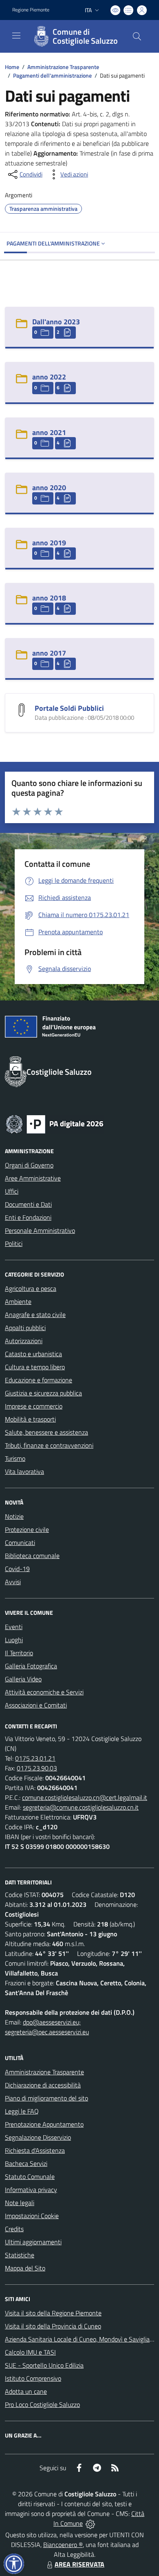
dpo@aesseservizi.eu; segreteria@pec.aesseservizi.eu (47, 2027)
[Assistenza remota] (90, 2523)
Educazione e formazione (39, 1380)
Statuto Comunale (30, 2176)
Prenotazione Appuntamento (44, 2124)
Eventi (14, 1627)
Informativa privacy (31, 2190)
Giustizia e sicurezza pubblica (43, 1393)
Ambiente (18, 1301)
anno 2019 (49, 543)
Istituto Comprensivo (33, 2378)
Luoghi (14, 1640)
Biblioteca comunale (32, 1556)
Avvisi (13, 1582)
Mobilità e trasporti (30, 1419)
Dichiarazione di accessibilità (43, 2085)
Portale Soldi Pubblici (69, 708)
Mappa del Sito (25, 2268)
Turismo (15, 1458)
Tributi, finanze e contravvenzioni (49, 1445)
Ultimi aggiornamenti (33, 2242)
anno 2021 (49, 432)
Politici (14, 1243)
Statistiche (20, 2255)
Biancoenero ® (63, 2545)
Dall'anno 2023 (56, 322)
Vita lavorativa (24, 1471)
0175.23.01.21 (35, 1758)
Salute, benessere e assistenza (46, 1432)
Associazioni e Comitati (36, 1705)
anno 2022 (49, 377)
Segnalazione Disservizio (38, 2137)
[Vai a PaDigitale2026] (55, 1123)
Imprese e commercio (34, 1406)
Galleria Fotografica (31, 1666)
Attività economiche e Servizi (44, 1692)
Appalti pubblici (25, 1328)
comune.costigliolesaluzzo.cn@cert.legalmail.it (85, 1797)
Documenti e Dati (28, 1204)
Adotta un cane (26, 2391)
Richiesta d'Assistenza (35, 2150)
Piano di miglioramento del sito (46, 2098)
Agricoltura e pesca (31, 1288)
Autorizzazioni (24, 1341)
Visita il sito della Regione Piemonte (53, 2313)
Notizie (14, 1516)
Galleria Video (23, 1679)
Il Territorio (19, 1653)
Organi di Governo (29, 1165)
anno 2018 (49, 598)
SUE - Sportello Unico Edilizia (44, 2365)
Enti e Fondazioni (28, 1217)
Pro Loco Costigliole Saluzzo (42, 2404)
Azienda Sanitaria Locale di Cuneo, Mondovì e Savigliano (81, 2339)
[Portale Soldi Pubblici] (22, 709)
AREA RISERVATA (79, 2564)
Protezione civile (27, 1529)
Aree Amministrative (33, 1178)
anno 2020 (49, 488)
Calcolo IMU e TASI (30, 2352)
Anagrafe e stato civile (35, 1315)
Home (12, 67)
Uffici (12, 1191)
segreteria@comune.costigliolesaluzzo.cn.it (81, 1807)
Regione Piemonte (31, 10)
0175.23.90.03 (37, 1768)
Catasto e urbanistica (33, 1354)
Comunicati (20, 1542)
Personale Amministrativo (40, 1230)
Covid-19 (17, 1569)
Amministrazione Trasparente (63, 67)
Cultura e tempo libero (35, 1367)
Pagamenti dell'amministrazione (52, 75)
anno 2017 (49, 653)
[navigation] (16, 36)
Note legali (20, 2203)
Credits (14, 2229)
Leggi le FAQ (22, 2111)
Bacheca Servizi (26, 2163)
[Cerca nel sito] (137, 36)
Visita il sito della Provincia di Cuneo (53, 2326)
